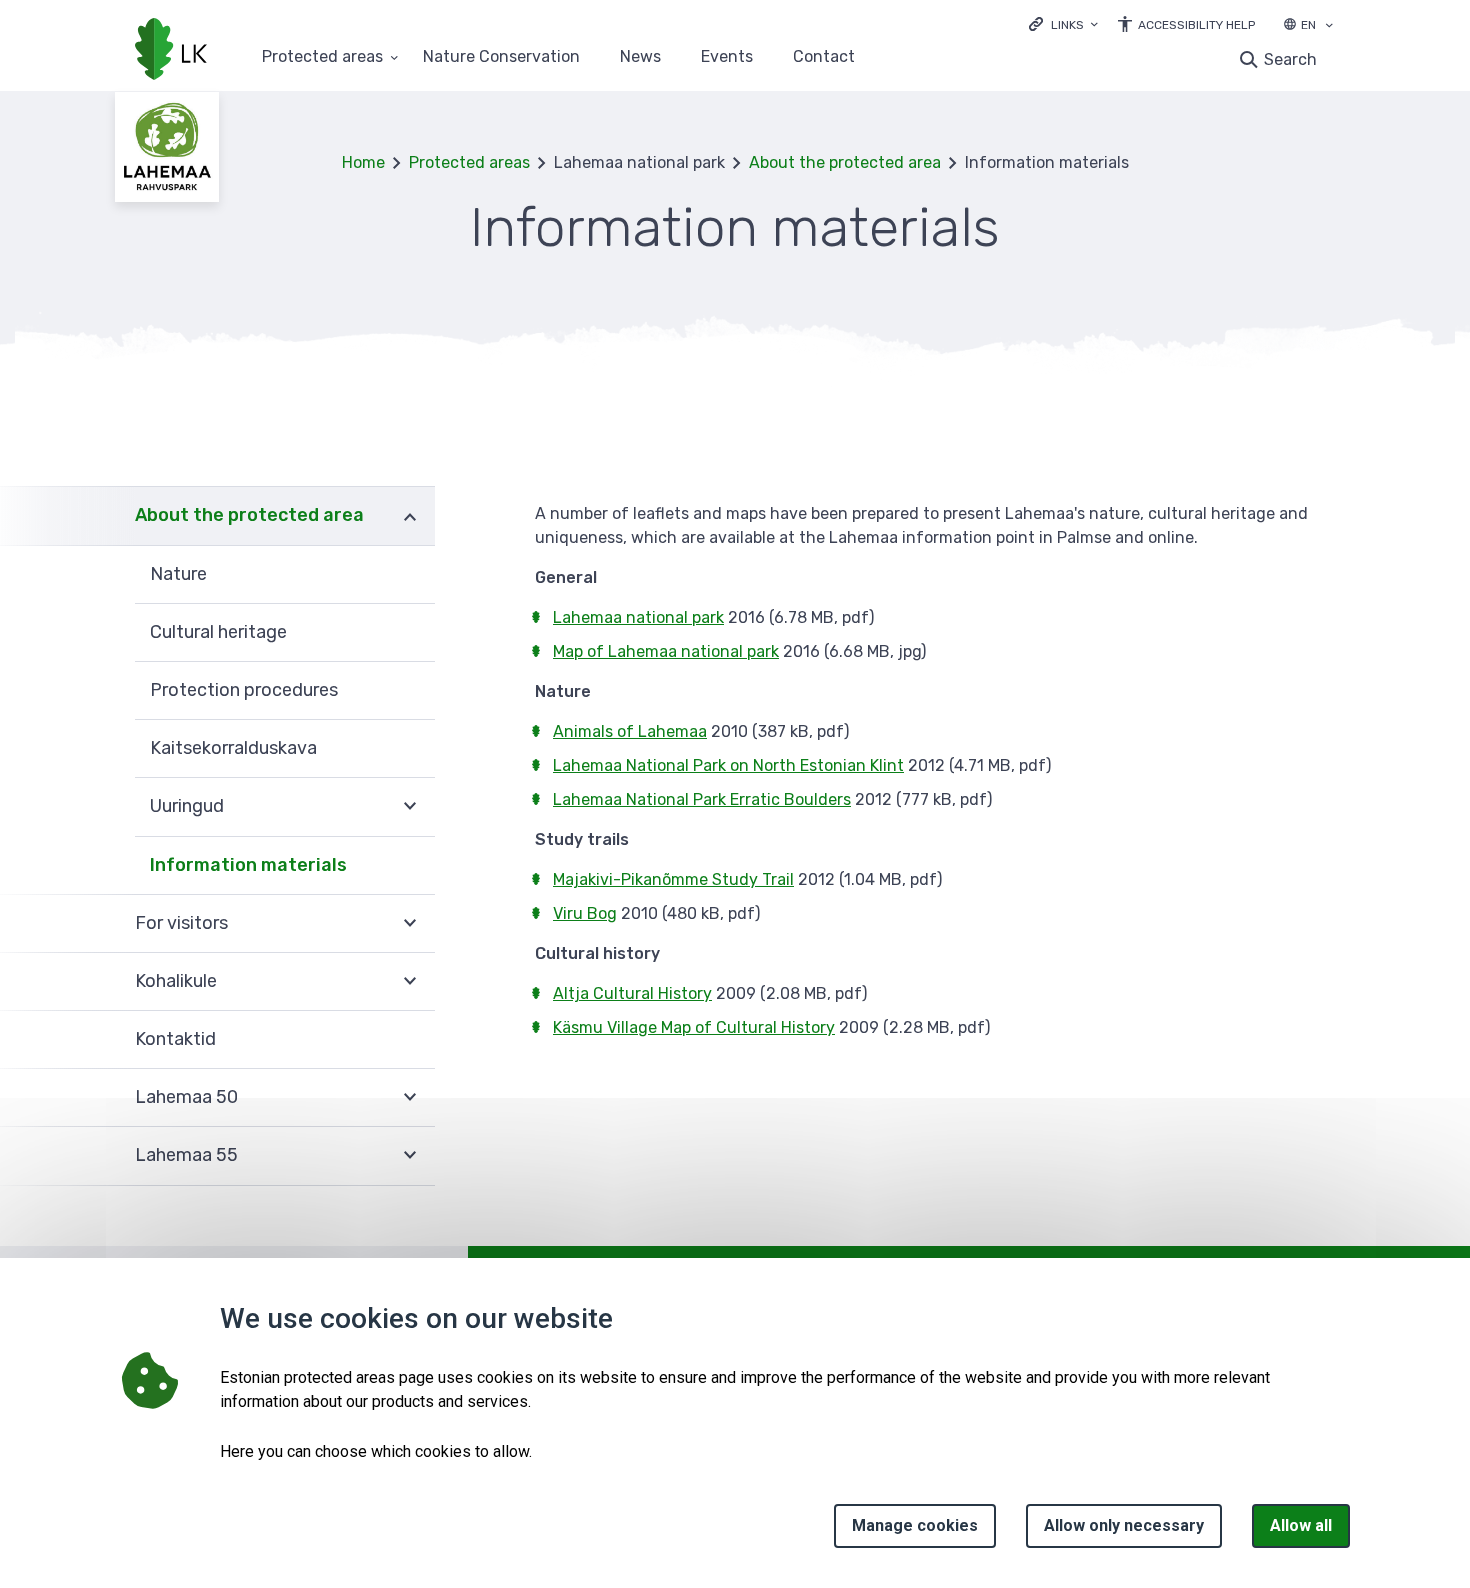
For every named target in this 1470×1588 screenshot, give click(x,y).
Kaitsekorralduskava (233, 748)
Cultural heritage (218, 632)
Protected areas (322, 57)
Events (727, 57)
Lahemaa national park (638, 617)
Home (363, 162)
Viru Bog (585, 913)
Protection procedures (244, 690)
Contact (824, 57)
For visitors (181, 923)
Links (1067, 25)
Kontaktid (175, 1039)
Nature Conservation (501, 57)
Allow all (1301, 1525)
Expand (410, 515)
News (640, 57)
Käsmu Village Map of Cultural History (694, 1027)
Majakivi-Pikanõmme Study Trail (673, 879)
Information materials (248, 865)
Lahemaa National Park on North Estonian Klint (728, 765)
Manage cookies (915, 1525)
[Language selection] (1329, 27)
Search (1290, 59)
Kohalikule (176, 981)
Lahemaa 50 (186, 1097)
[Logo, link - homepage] (171, 51)
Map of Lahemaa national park (666, 651)
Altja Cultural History (632, 993)
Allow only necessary (1124, 1525)
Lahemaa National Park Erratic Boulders (702, 799)
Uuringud (187, 806)
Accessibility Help (1196, 25)
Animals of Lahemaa (630, 731)
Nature (178, 574)
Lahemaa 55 (186, 1155)
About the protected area (845, 162)
